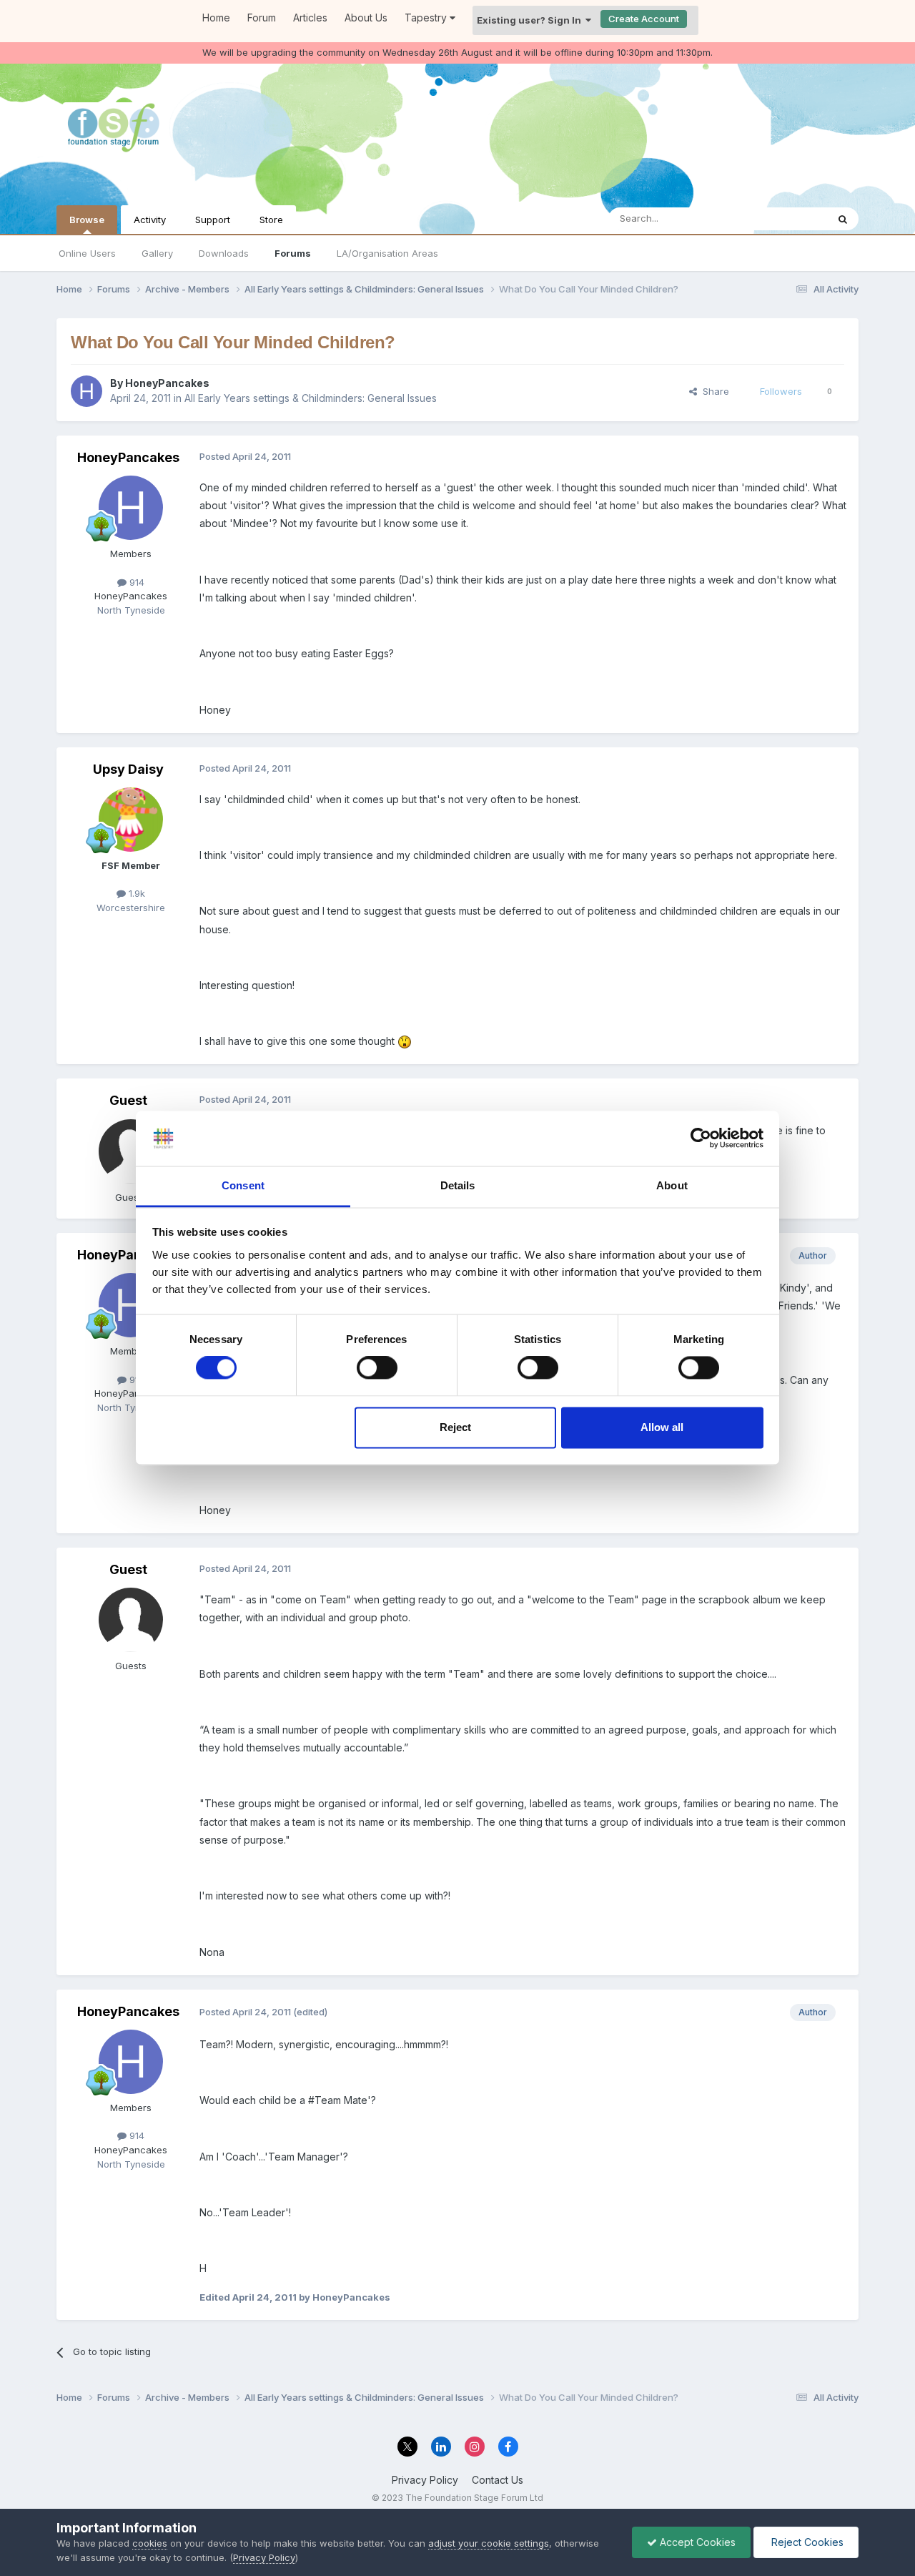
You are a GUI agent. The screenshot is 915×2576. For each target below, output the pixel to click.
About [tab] (672, 1185)
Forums (293, 253)
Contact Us (498, 2480)
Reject (455, 1427)
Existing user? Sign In (531, 20)
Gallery (157, 253)
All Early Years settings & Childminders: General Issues (311, 398)
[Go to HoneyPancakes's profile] (86, 391)
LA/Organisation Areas (387, 253)
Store (271, 220)
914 (135, 582)
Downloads (224, 253)
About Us (366, 18)
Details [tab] (458, 1185)
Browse (87, 220)
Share (713, 391)
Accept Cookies (696, 2542)
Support (213, 220)
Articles (310, 18)
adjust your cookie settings (489, 2543)
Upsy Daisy (128, 769)
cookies (150, 2543)
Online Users (87, 253)
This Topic (785, 218)
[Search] (843, 219)
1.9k (135, 893)
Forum (262, 18)
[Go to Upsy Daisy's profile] (131, 820)
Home (216, 18)
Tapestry (427, 18)
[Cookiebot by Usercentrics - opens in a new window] (701, 1139)
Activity (150, 220)
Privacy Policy (425, 2480)
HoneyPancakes (167, 383)
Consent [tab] (243, 1185)
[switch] (377, 1368)
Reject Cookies (806, 2542)
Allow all (662, 1427)
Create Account (644, 19)
